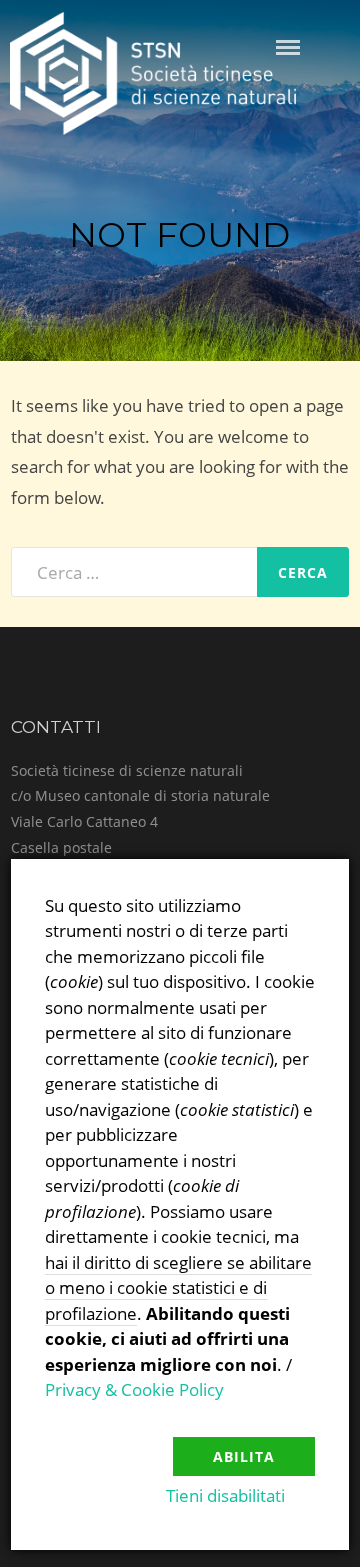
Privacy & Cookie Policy (134, 1389)
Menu (288, 47)
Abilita (244, 1456)
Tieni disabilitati (225, 1495)
